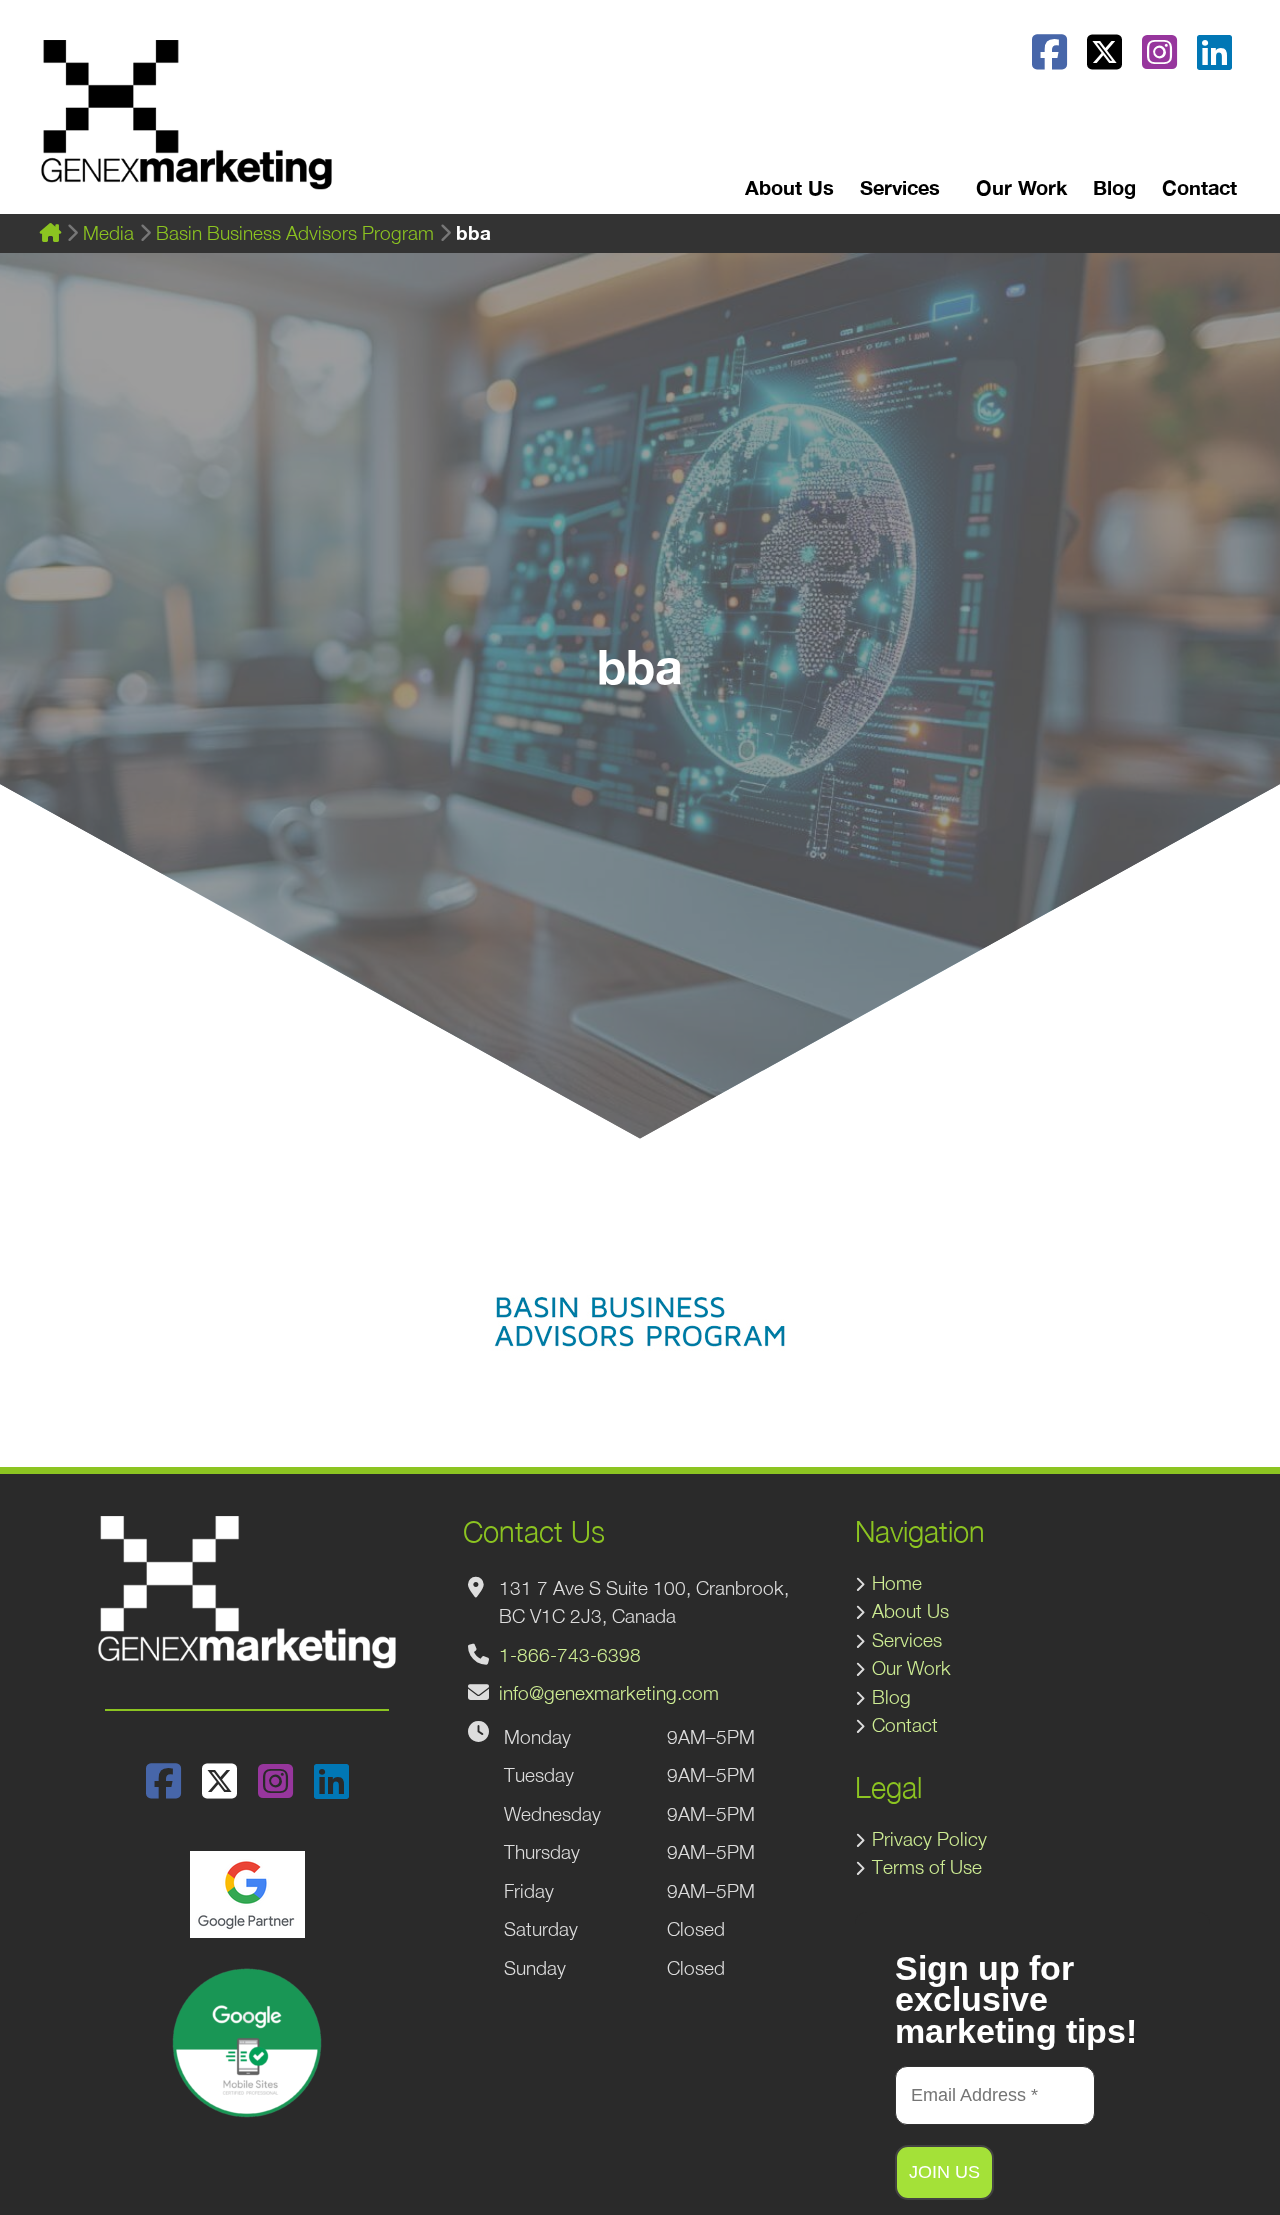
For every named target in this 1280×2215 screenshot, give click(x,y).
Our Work (1021, 187)
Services (907, 1640)
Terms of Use (927, 1867)
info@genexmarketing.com (609, 1693)
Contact (1199, 187)
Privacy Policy (929, 1839)
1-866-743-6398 (570, 1655)
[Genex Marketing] (186, 125)
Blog (1114, 187)
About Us (789, 187)
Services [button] (900, 187)
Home (897, 1583)
